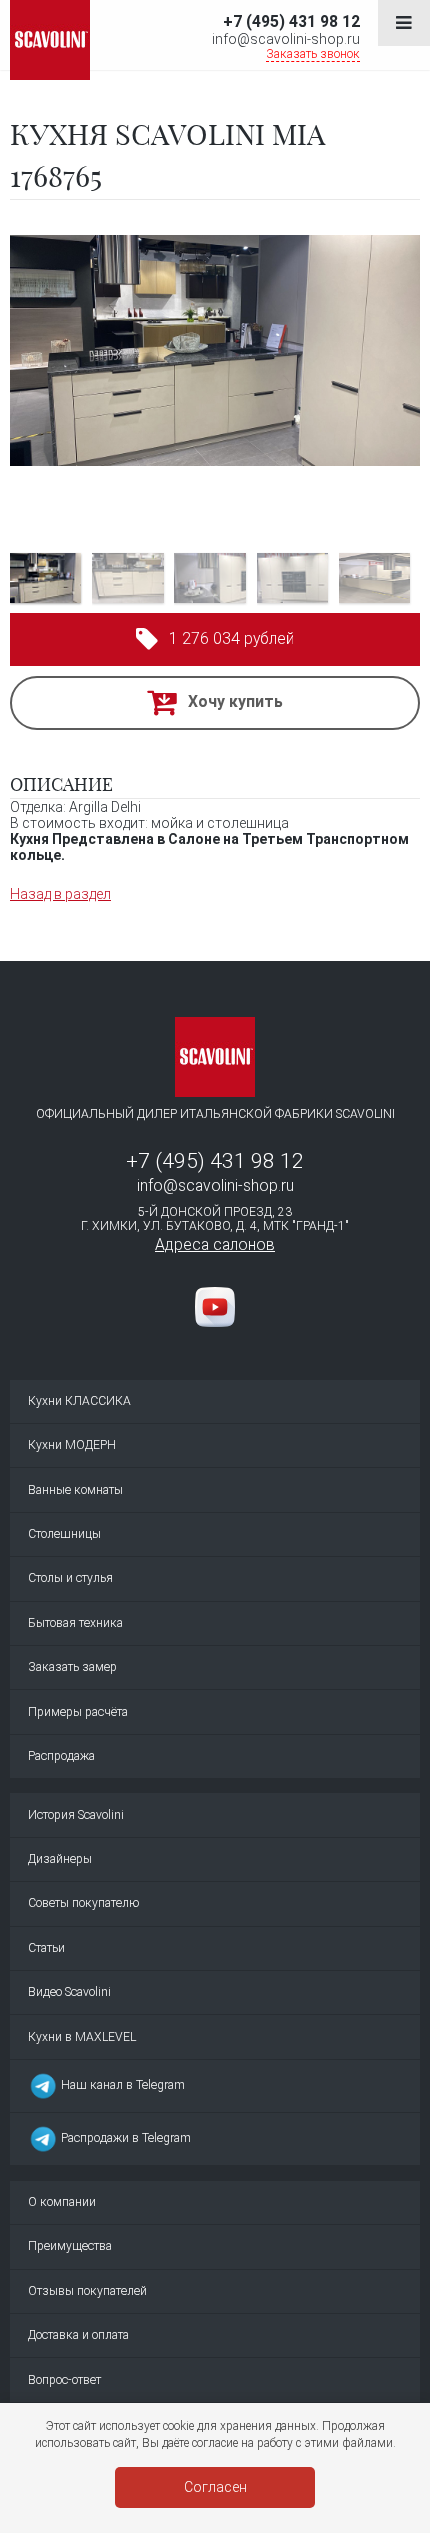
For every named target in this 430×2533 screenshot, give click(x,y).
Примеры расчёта (78, 1712)
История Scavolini (76, 1815)
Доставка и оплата (78, 2335)
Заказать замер (72, 1667)
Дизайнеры (60, 1859)
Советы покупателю (83, 1903)
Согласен (215, 2487)
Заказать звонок (313, 54)
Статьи (46, 1948)
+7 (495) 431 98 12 (291, 21)
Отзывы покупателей (87, 2291)
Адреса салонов (215, 1244)
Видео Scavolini (69, 1992)
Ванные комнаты (75, 1490)
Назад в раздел (60, 894)
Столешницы (64, 1534)
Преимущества (70, 2246)
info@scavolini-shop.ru (286, 39)
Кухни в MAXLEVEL (82, 2037)
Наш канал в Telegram (121, 2085)
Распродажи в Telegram (124, 2139)
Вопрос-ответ (64, 2380)
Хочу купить (235, 701)
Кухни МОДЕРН (72, 1445)
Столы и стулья (70, 1578)
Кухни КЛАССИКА (79, 1401)
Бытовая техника (75, 1623)
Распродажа (61, 1756)
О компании (62, 2202)
